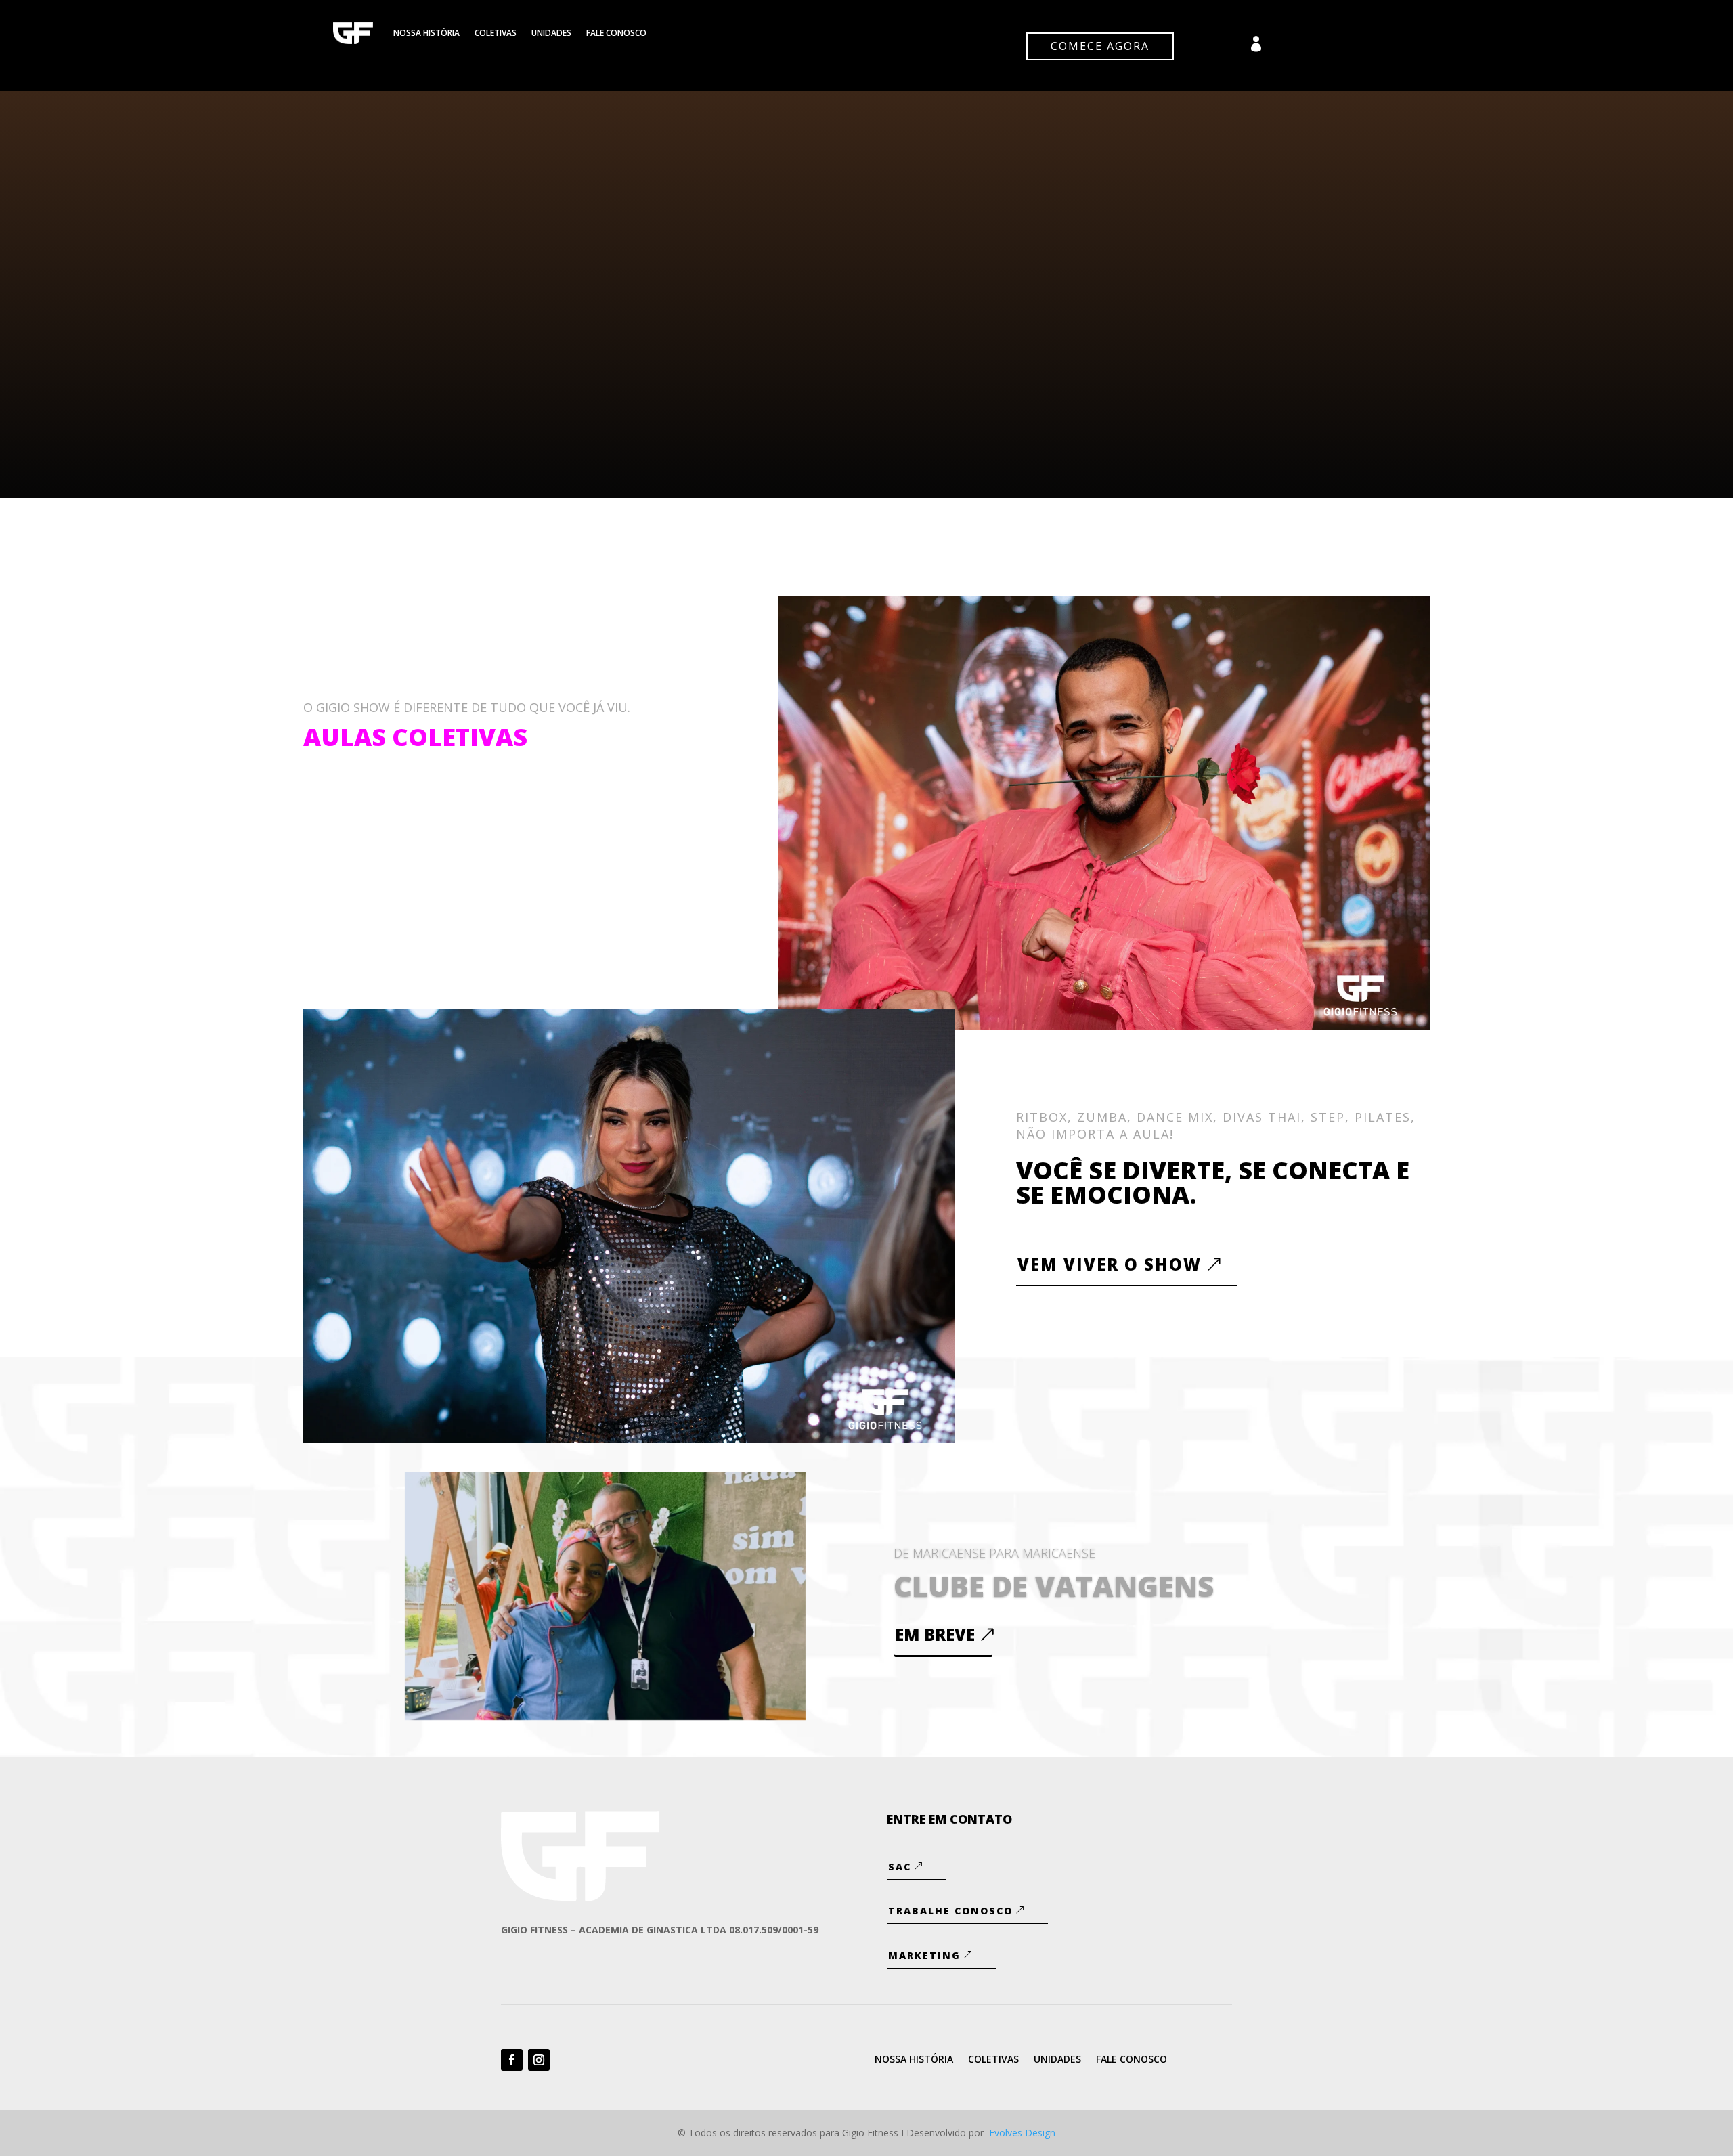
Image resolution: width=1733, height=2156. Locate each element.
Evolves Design (1022, 2133)
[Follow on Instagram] (539, 2060)
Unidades (551, 33)
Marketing (924, 1955)
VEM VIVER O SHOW (1110, 1264)
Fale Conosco (616, 33)
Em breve (935, 1634)
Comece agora (1100, 46)
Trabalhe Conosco (950, 1911)
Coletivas (496, 33)
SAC (900, 1867)
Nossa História (426, 33)
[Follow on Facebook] (512, 2060)
